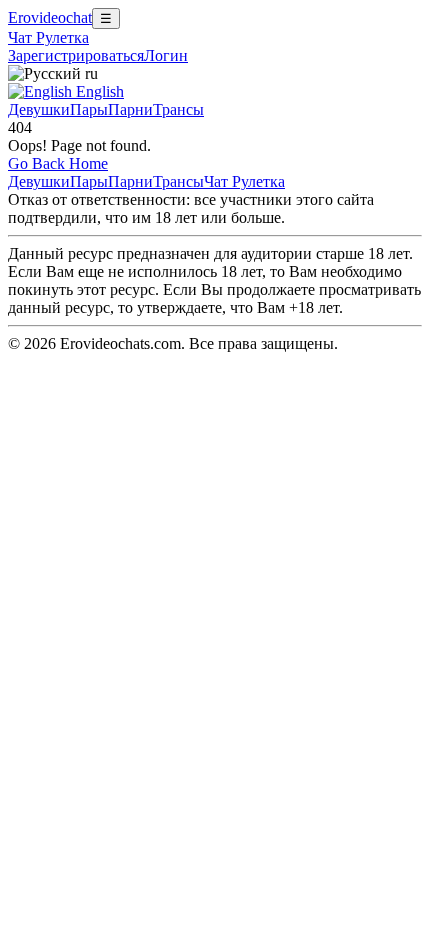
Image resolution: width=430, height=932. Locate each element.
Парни (130, 109)
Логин (166, 55)
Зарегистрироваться (76, 55)
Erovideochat (50, 17)
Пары (89, 109)
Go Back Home (58, 163)
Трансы (178, 109)
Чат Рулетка (48, 37)
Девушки (39, 109)
